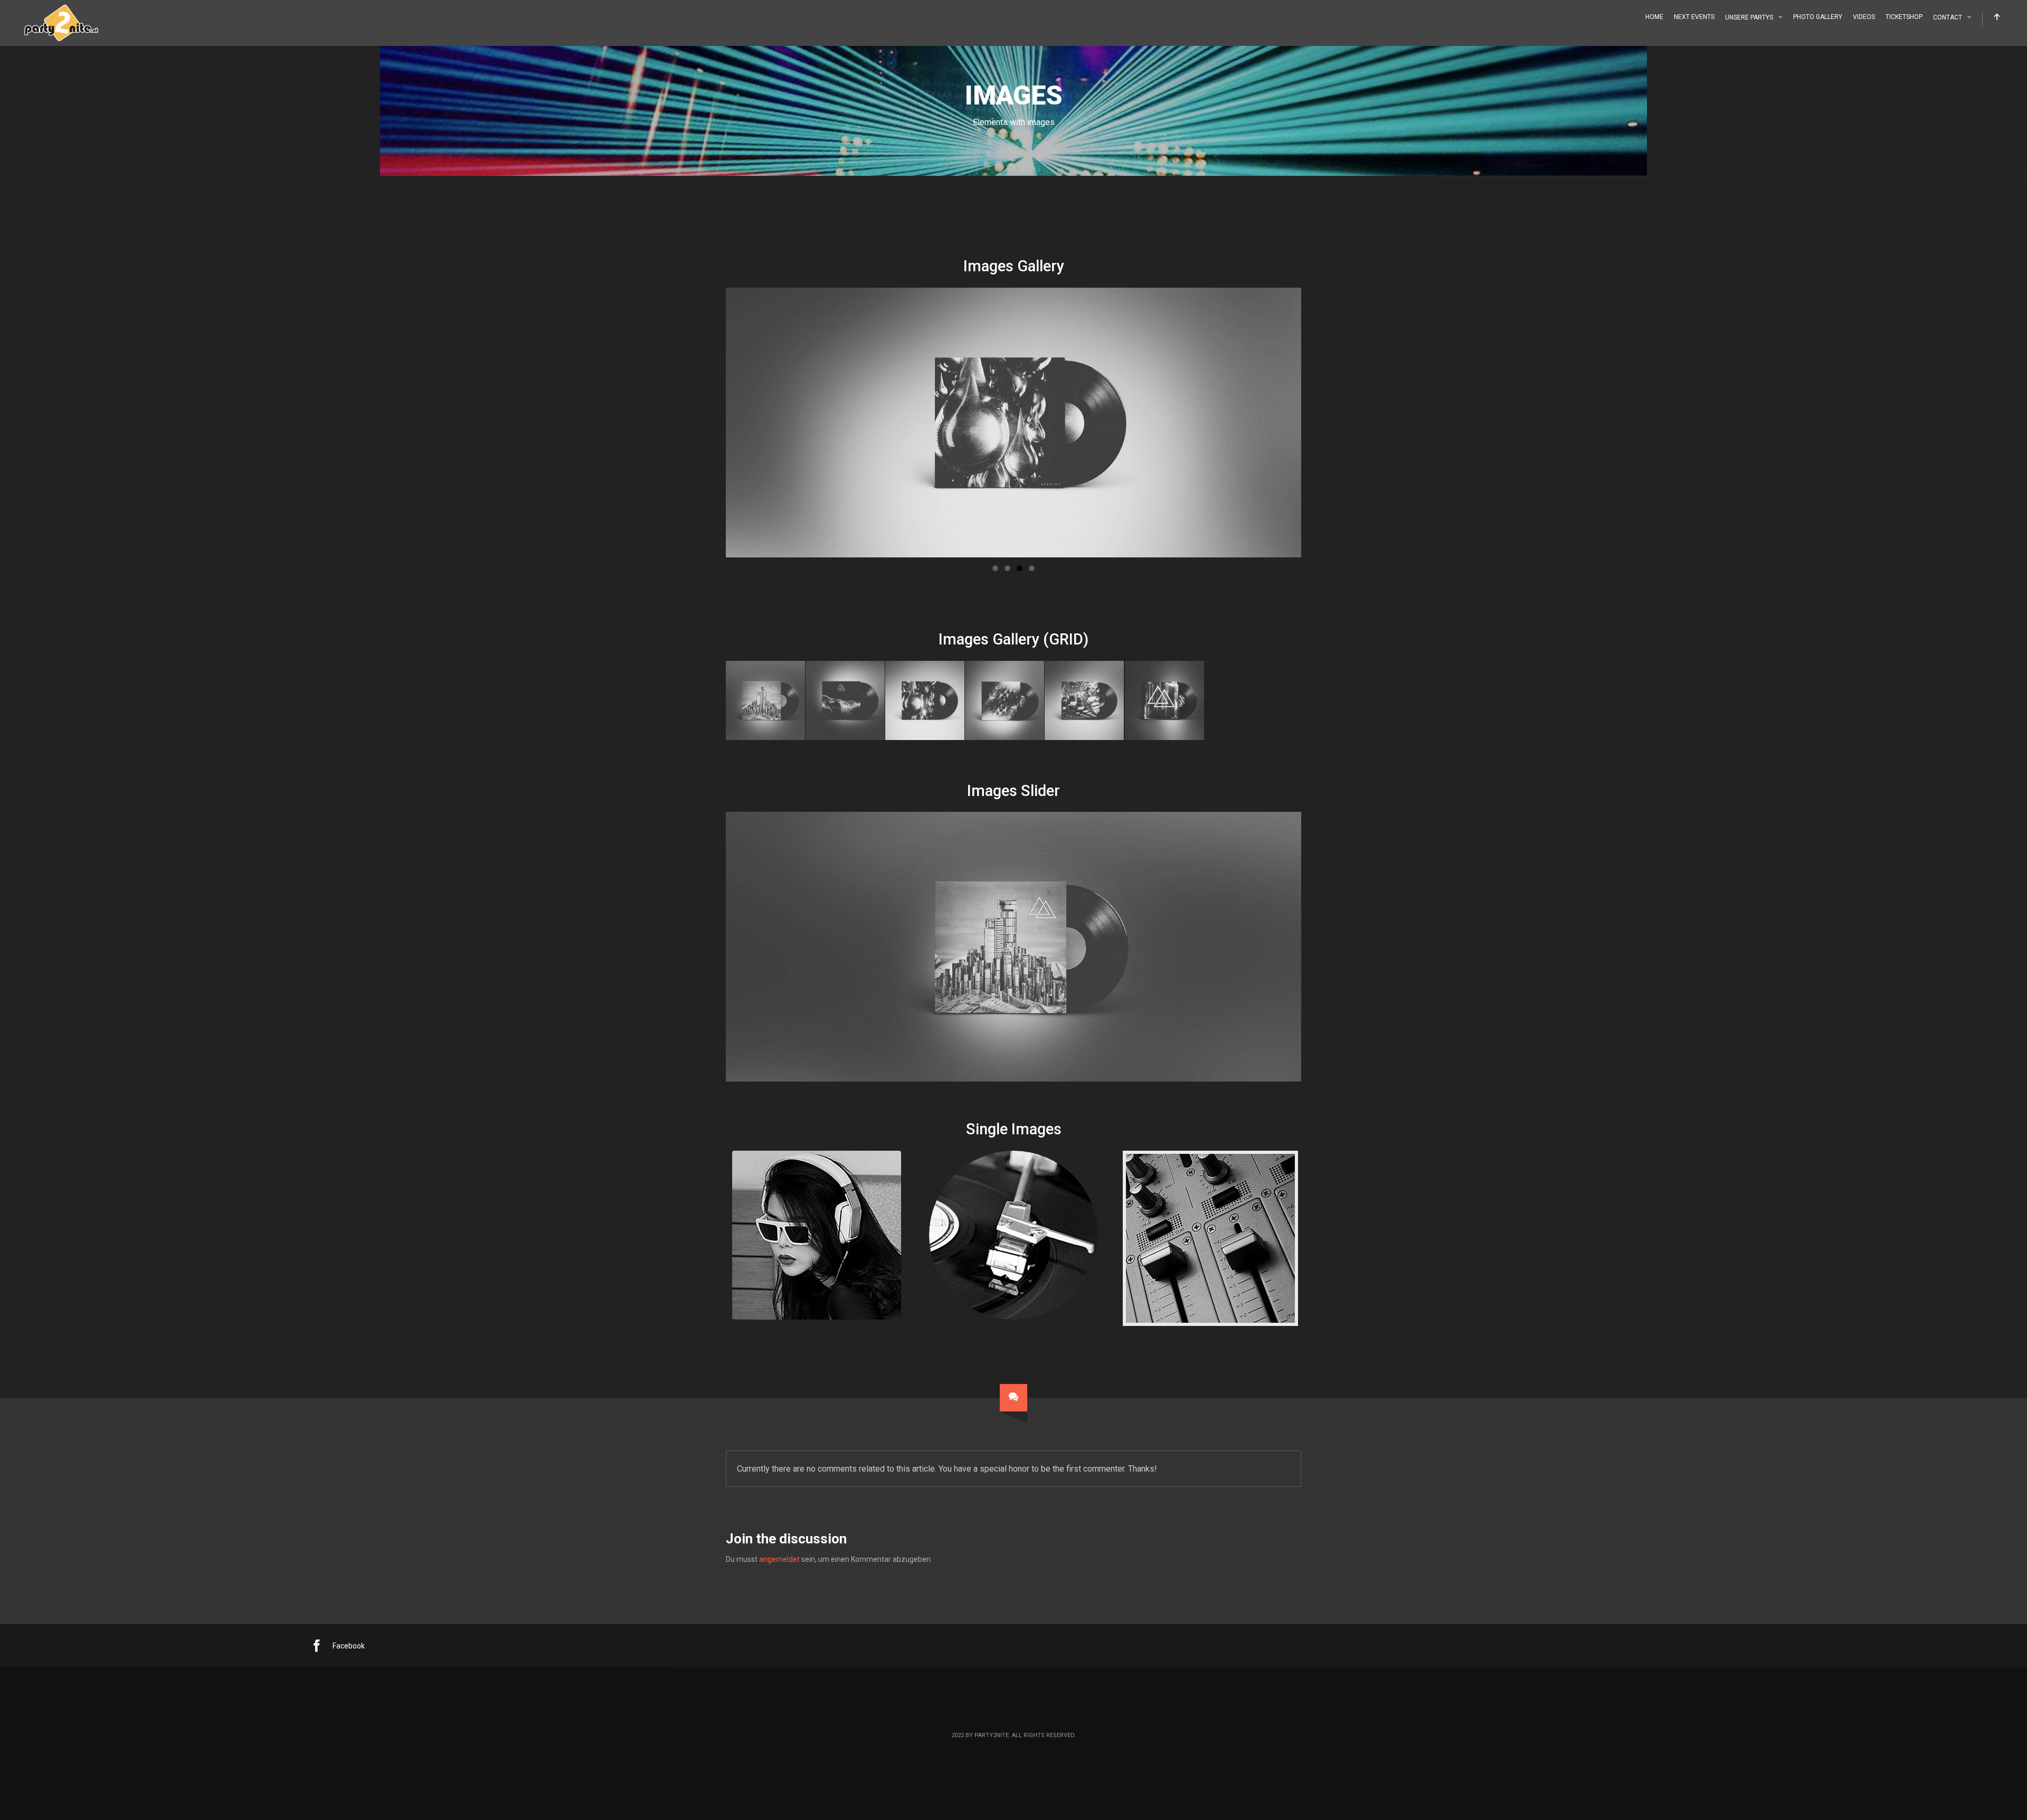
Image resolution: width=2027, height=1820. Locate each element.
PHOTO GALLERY (1818, 17)
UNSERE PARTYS (1749, 17)
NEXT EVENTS (1694, 17)
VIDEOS (1864, 17)
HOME (1654, 17)
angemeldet (779, 1559)
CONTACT (1948, 17)
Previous (710, 422)
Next (1317, 422)
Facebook (349, 1646)
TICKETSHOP (1904, 17)
